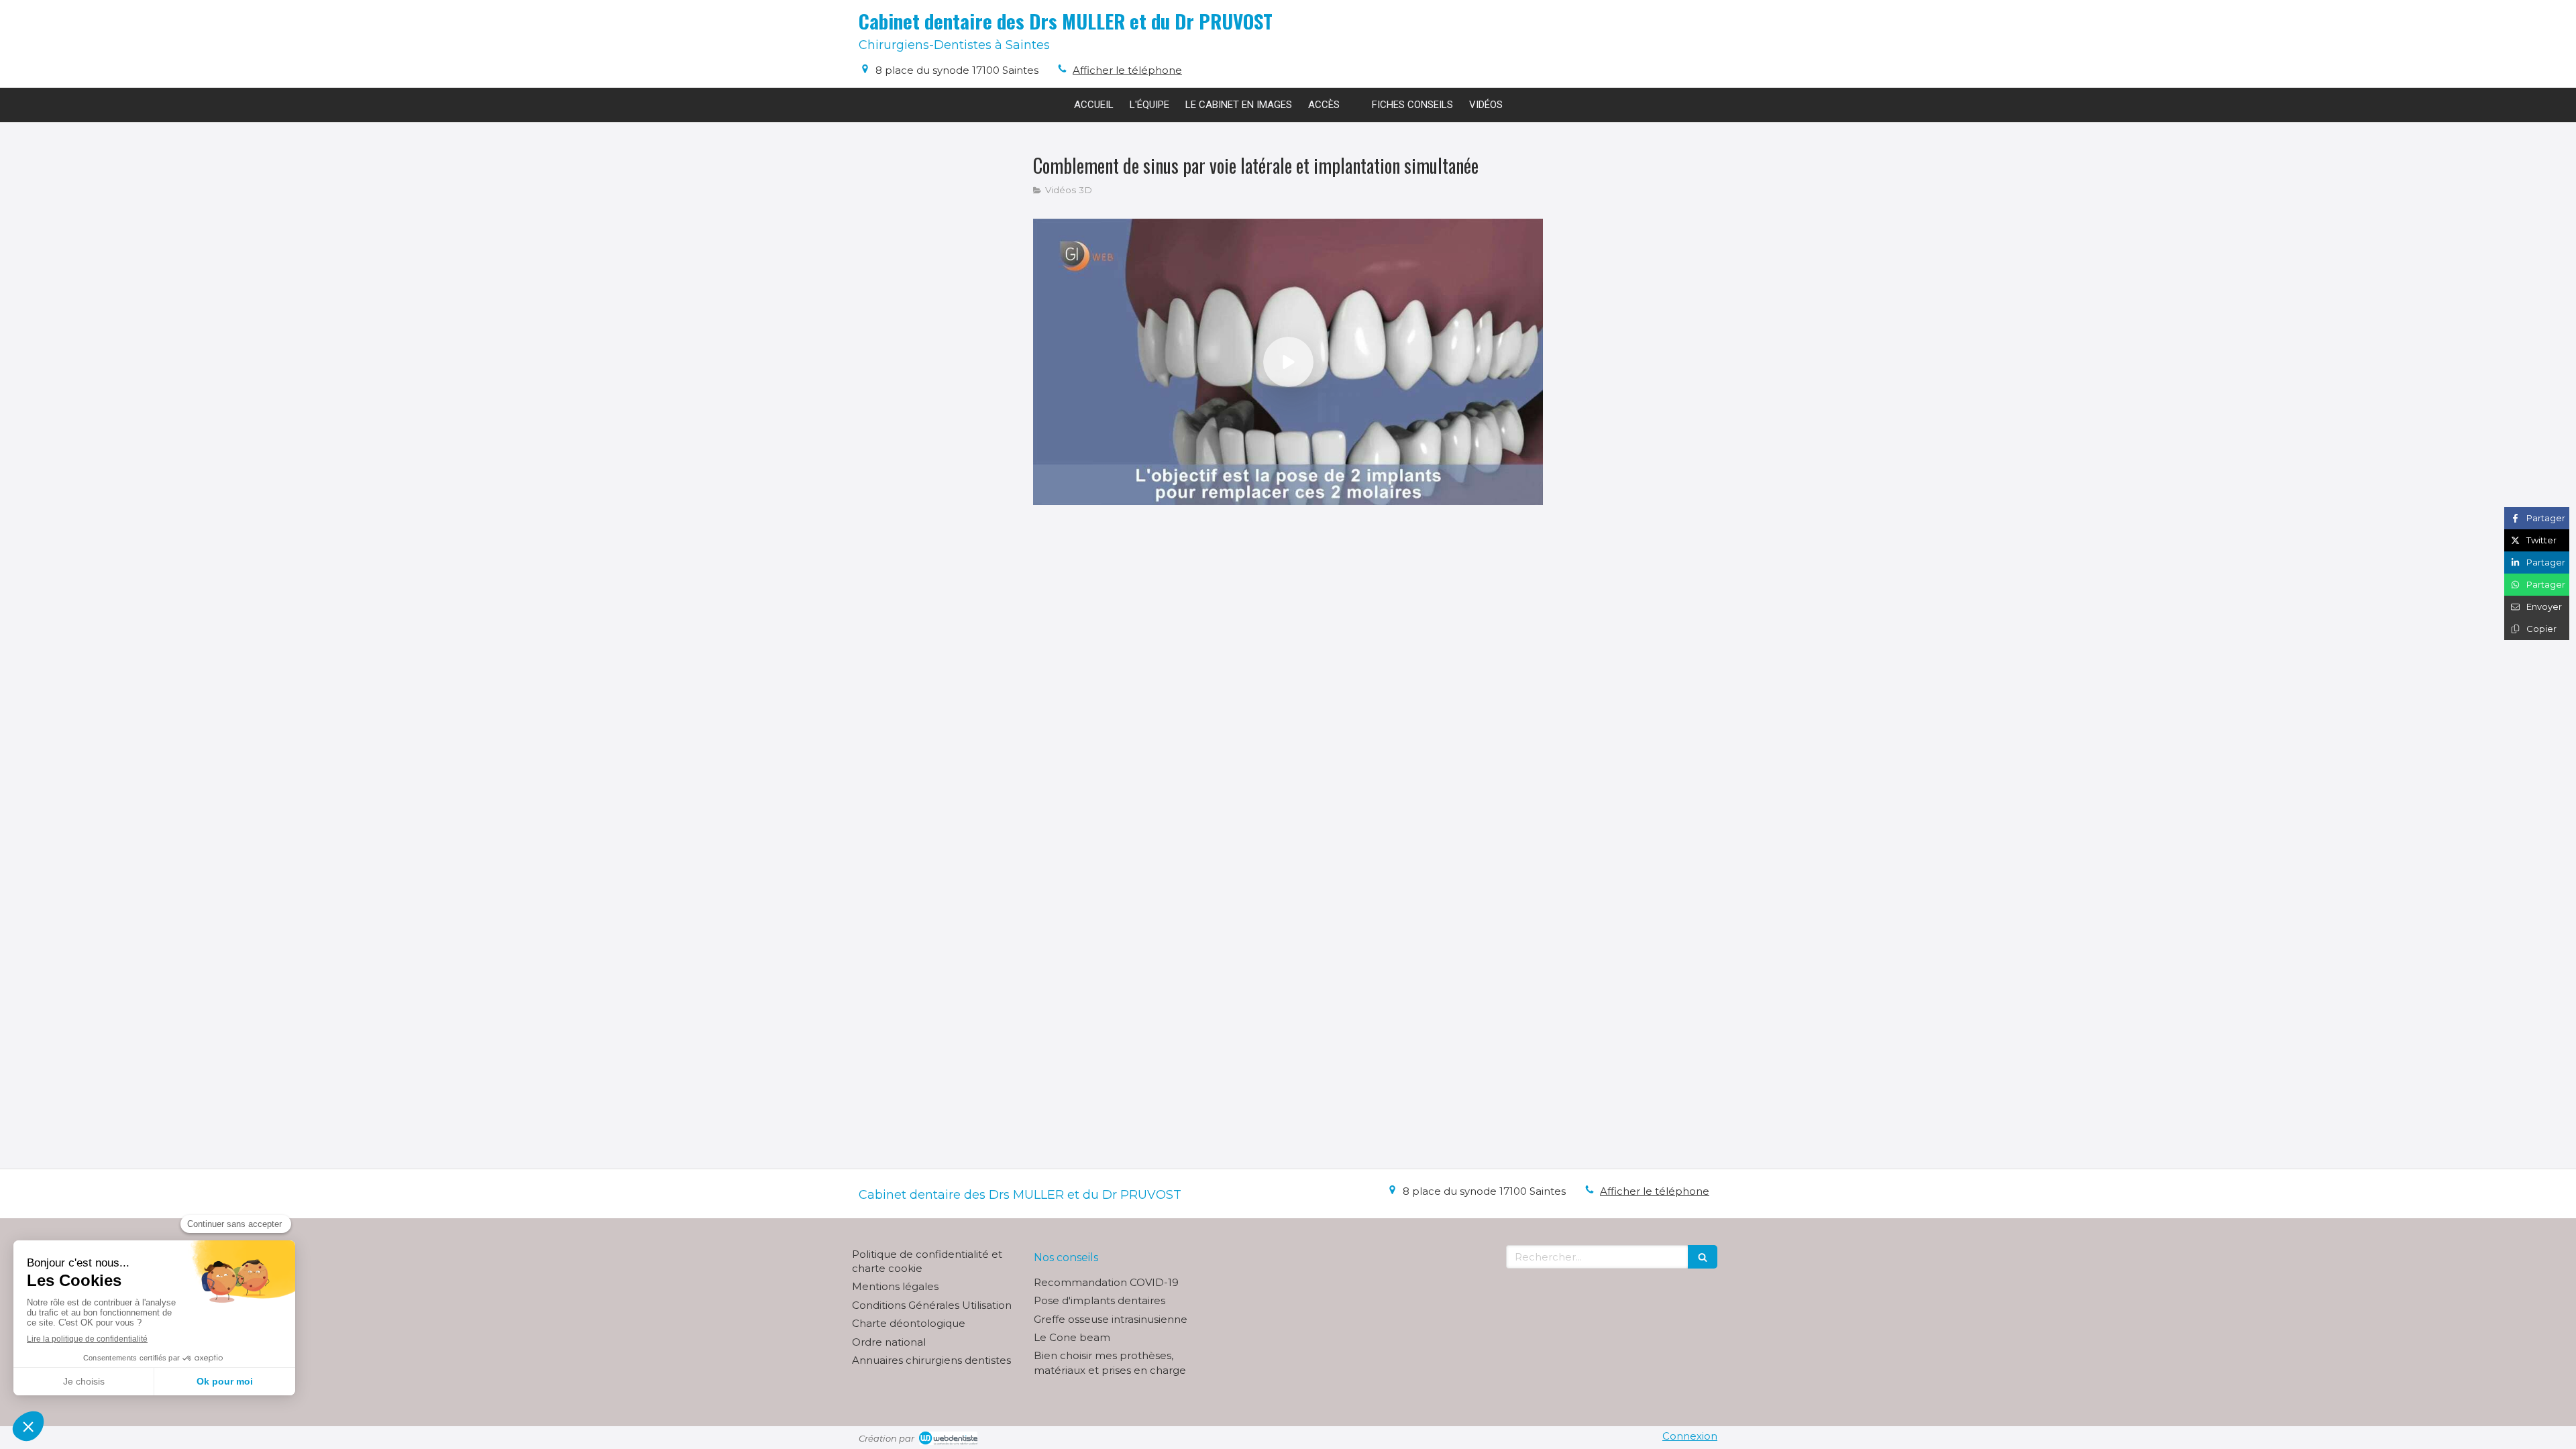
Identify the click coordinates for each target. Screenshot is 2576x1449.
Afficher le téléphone (1127, 70)
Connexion (1690, 1436)
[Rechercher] (1703, 1257)
